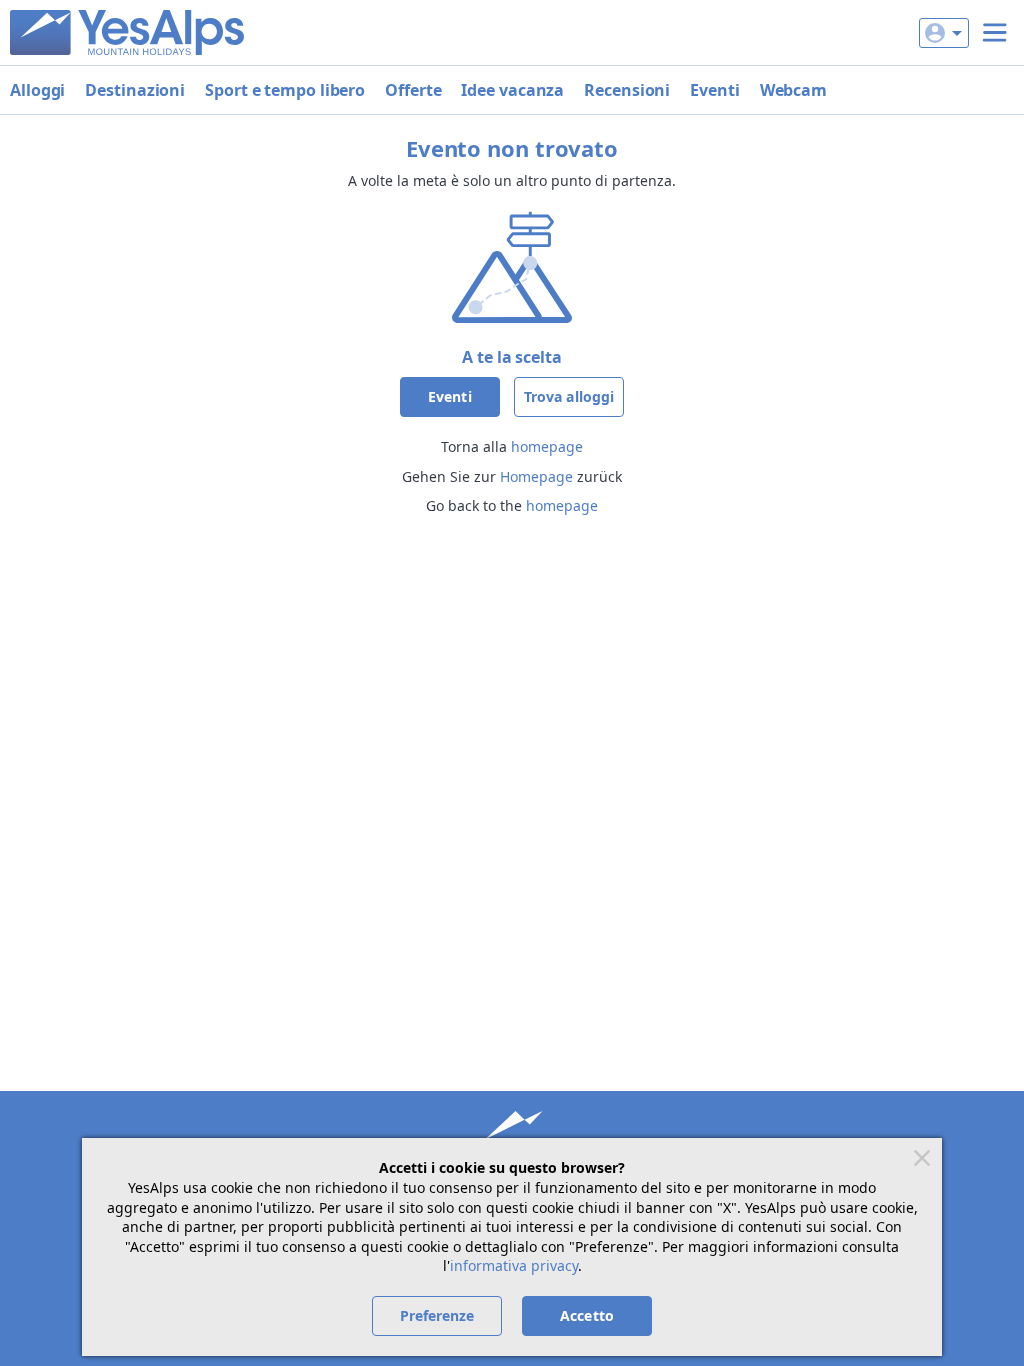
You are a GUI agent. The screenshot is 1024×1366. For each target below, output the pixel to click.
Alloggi (37, 90)
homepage (547, 446)
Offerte (413, 90)
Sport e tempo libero (285, 90)
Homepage (536, 476)
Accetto (587, 1315)
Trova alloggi (569, 396)
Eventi (714, 90)
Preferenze (437, 1315)
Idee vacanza (512, 90)
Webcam (793, 90)
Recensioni (627, 90)
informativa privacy (514, 1265)
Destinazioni (135, 90)
